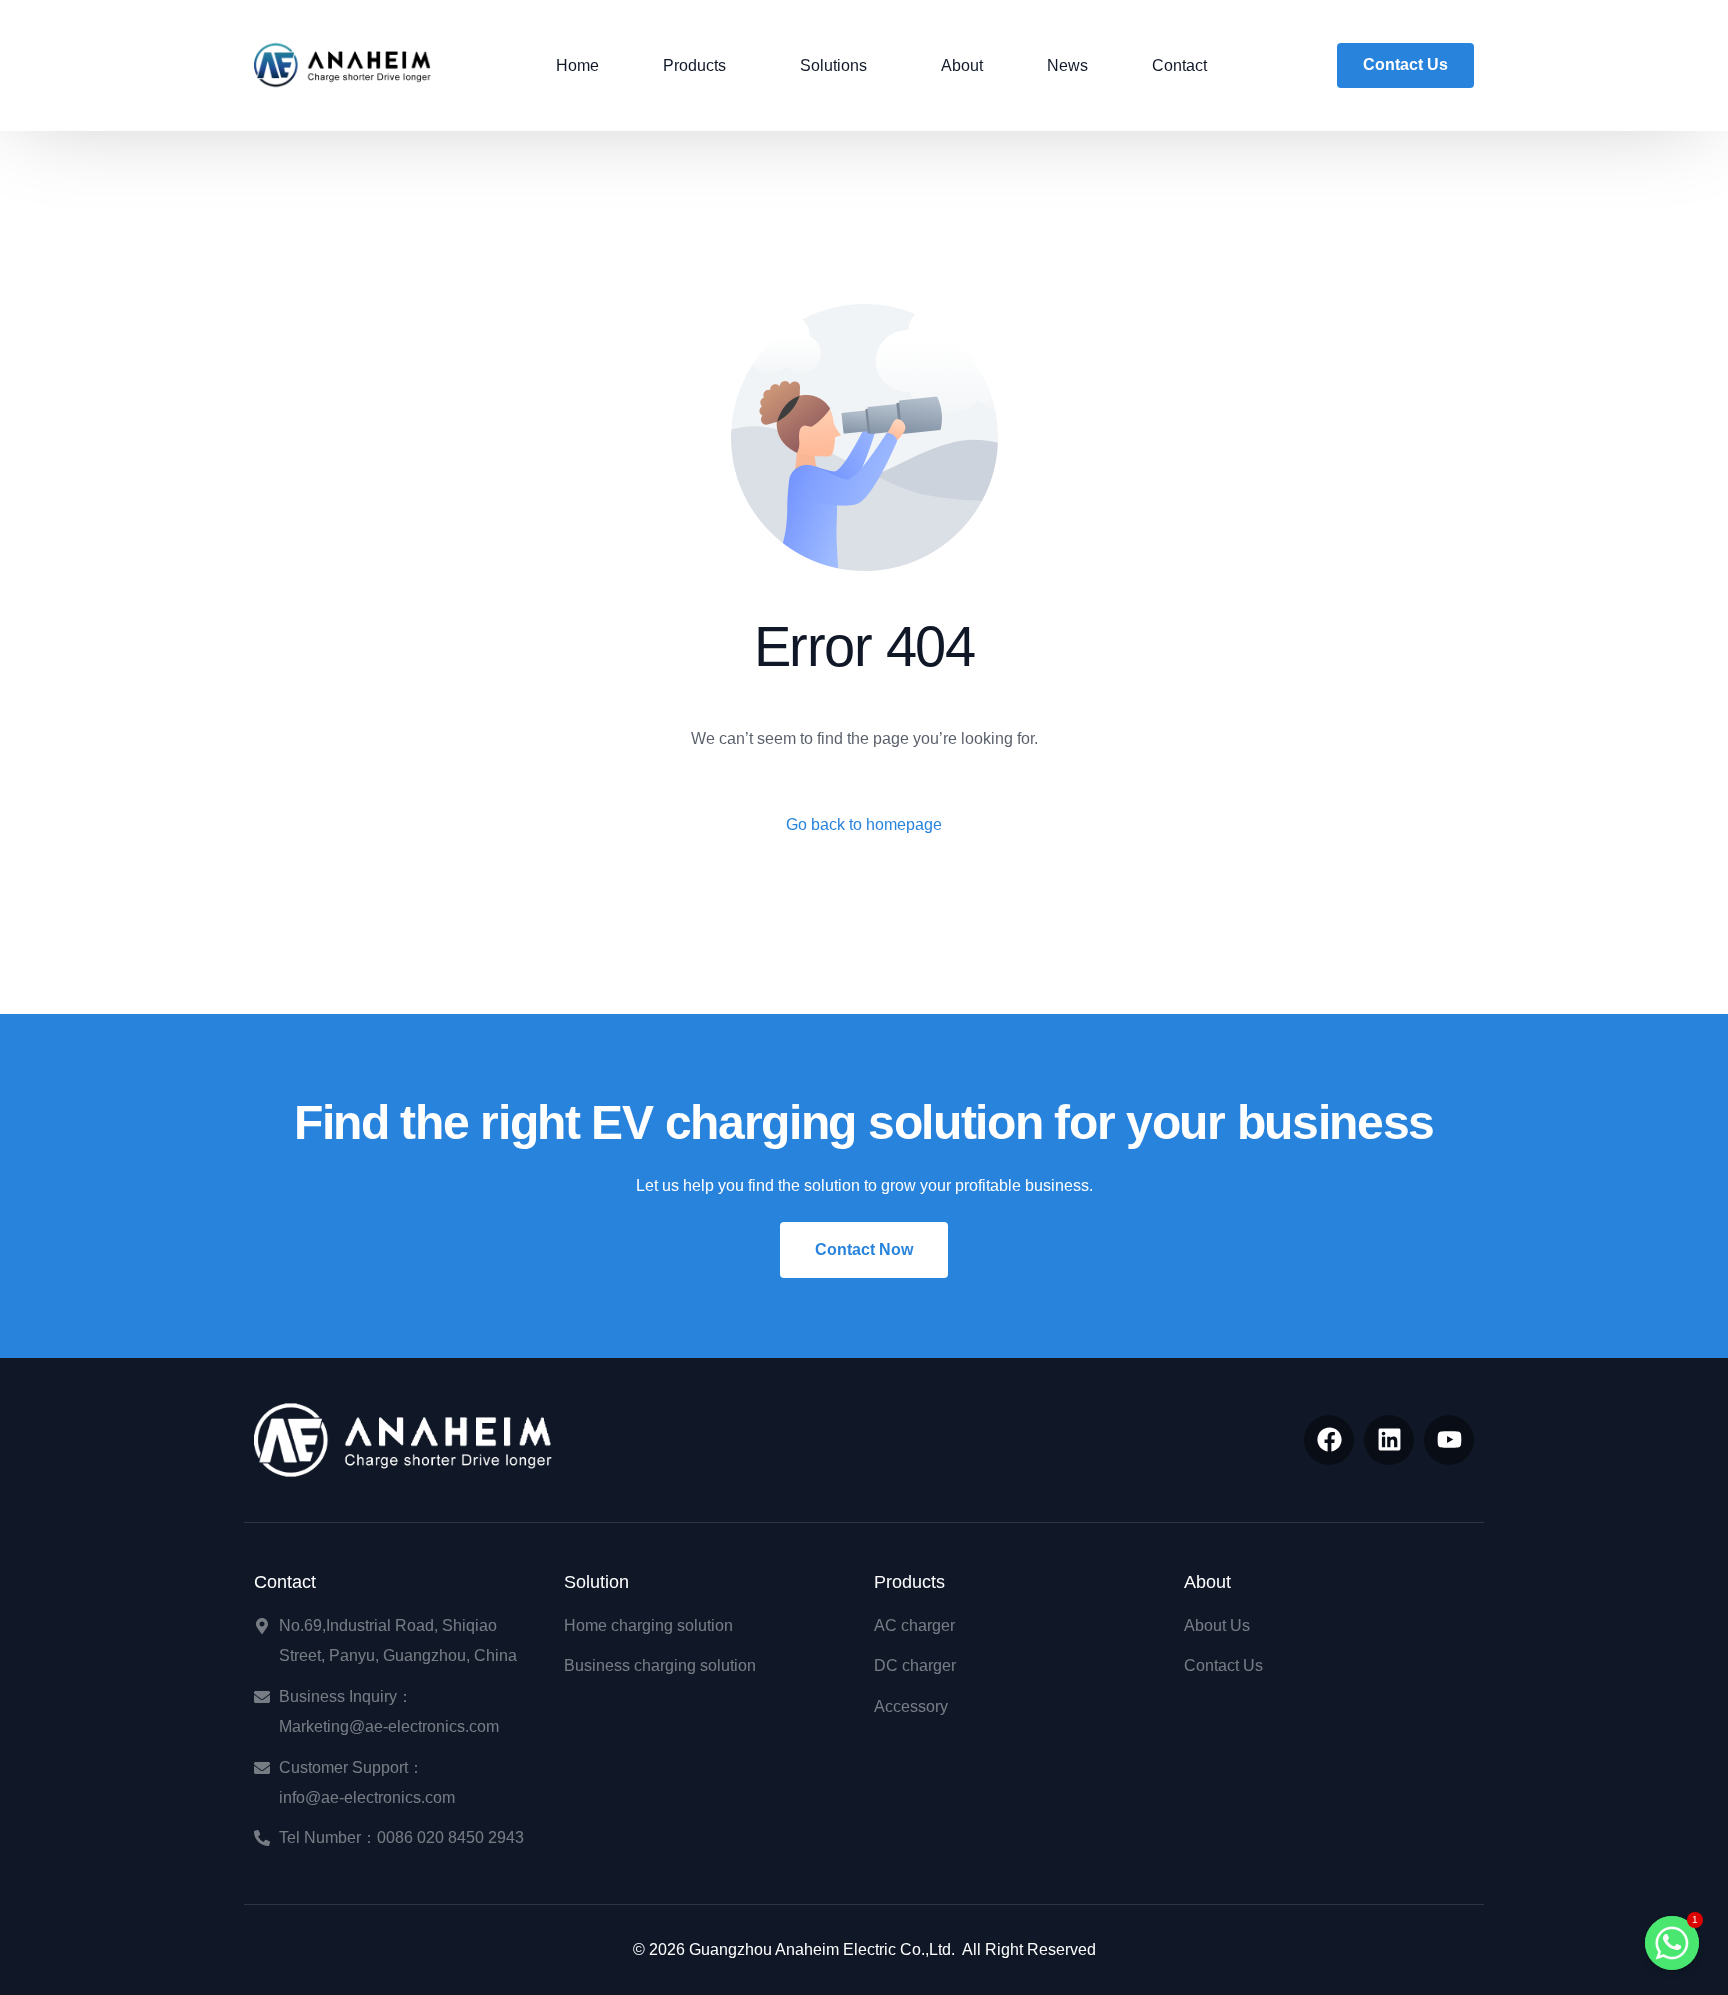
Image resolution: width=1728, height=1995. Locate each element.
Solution (596, 1582)
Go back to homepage (864, 824)
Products (909, 1582)
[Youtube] (1449, 1440)
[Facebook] (1329, 1440)
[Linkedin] (1389, 1440)
